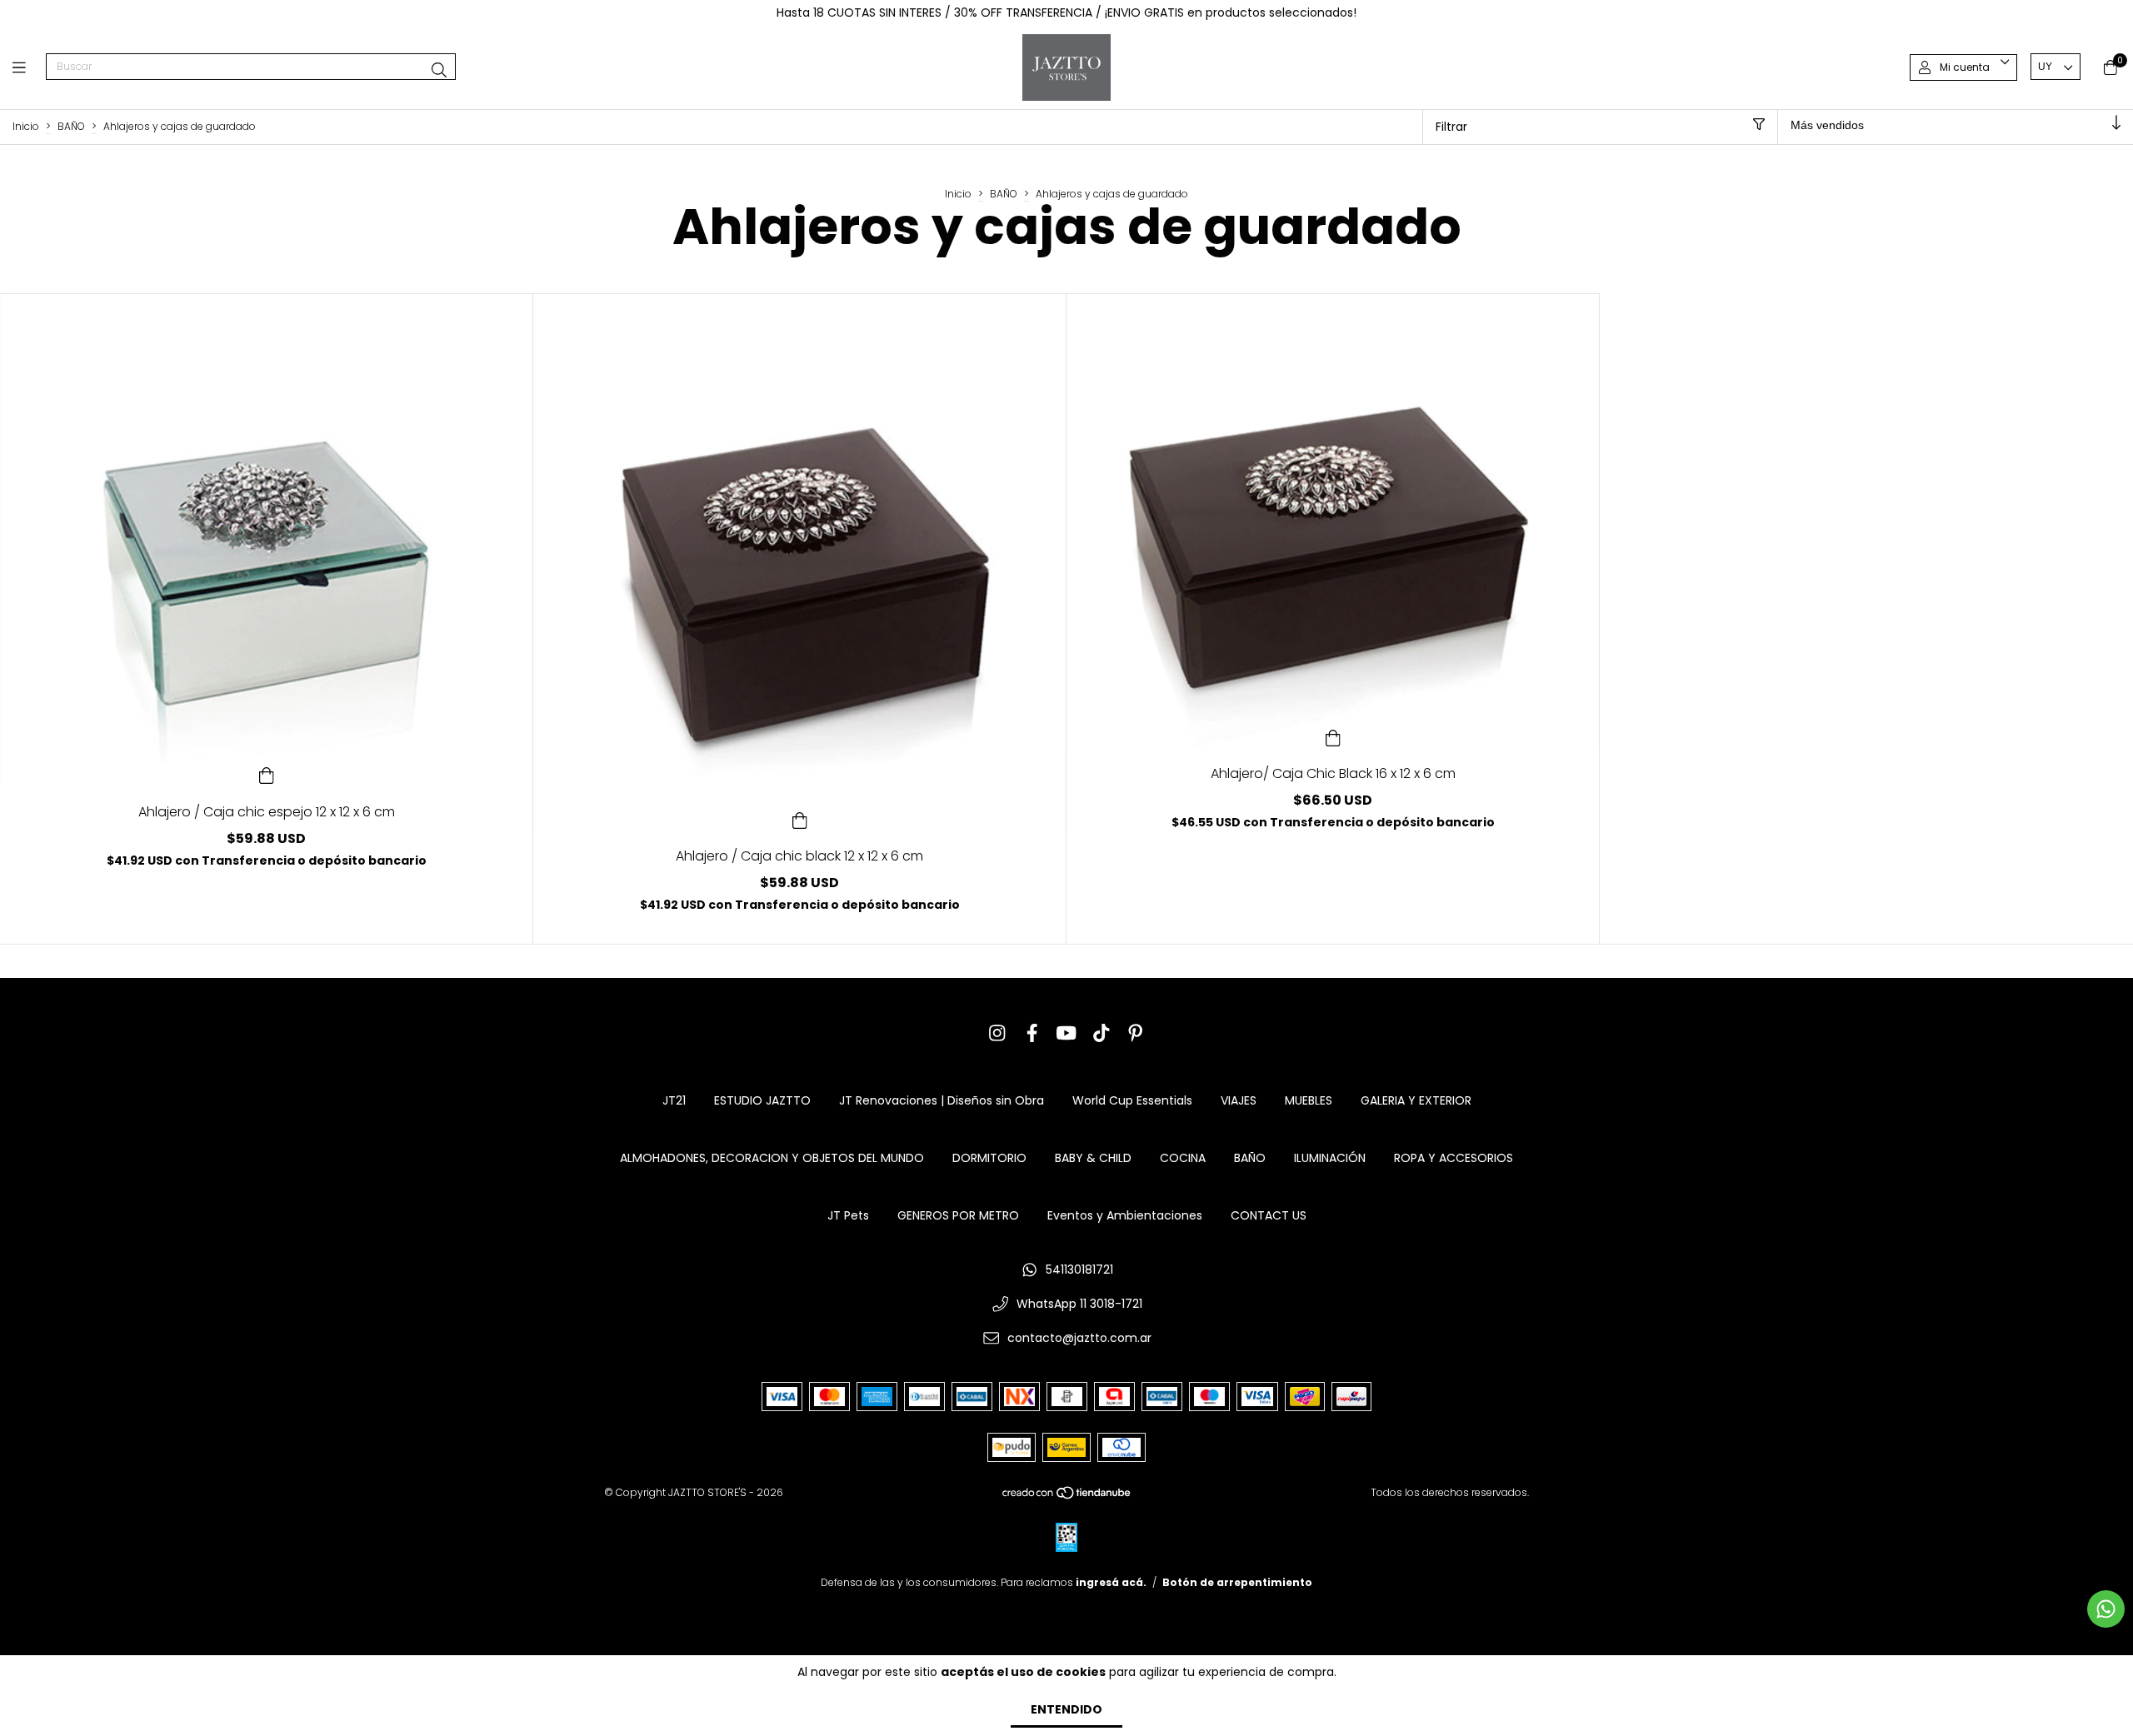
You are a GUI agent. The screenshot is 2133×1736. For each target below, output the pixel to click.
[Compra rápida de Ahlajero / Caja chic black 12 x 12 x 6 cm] (800, 819)
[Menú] (29, 67)
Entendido (1066, 1709)
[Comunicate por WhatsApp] (2106, 1609)
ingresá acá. (1111, 1582)
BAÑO (71, 126)
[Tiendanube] (1067, 1497)
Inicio (26, 126)
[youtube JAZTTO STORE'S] (1066, 1033)
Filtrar (1451, 127)
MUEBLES (1309, 1100)
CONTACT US (1269, 1215)
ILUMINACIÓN (1330, 1158)
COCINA (1183, 1158)
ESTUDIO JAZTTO (762, 1100)
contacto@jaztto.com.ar (1079, 1338)
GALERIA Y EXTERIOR (1416, 1100)
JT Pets (848, 1215)
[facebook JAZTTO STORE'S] (1032, 1033)
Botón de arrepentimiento (1237, 1582)
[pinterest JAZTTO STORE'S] (1136, 1033)
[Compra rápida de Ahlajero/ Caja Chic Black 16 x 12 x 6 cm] (1333, 736)
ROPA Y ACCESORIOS (1454, 1158)
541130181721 (1079, 1270)
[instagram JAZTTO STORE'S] (997, 1033)
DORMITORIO (989, 1158)
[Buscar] (439, 70)
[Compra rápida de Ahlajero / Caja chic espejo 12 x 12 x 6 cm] (267, 775)
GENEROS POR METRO (958, 1215)
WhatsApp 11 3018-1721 (1079, 1304)
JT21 (674, 1100)
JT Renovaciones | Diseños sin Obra (942, 1100)
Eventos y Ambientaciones (1125, 1215)
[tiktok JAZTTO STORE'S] (1101, 1033)
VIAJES (1239, 1100)
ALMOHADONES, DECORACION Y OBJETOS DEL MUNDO (772, 1158)
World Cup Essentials (1132, 1100)
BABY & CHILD (1093, 1158)
